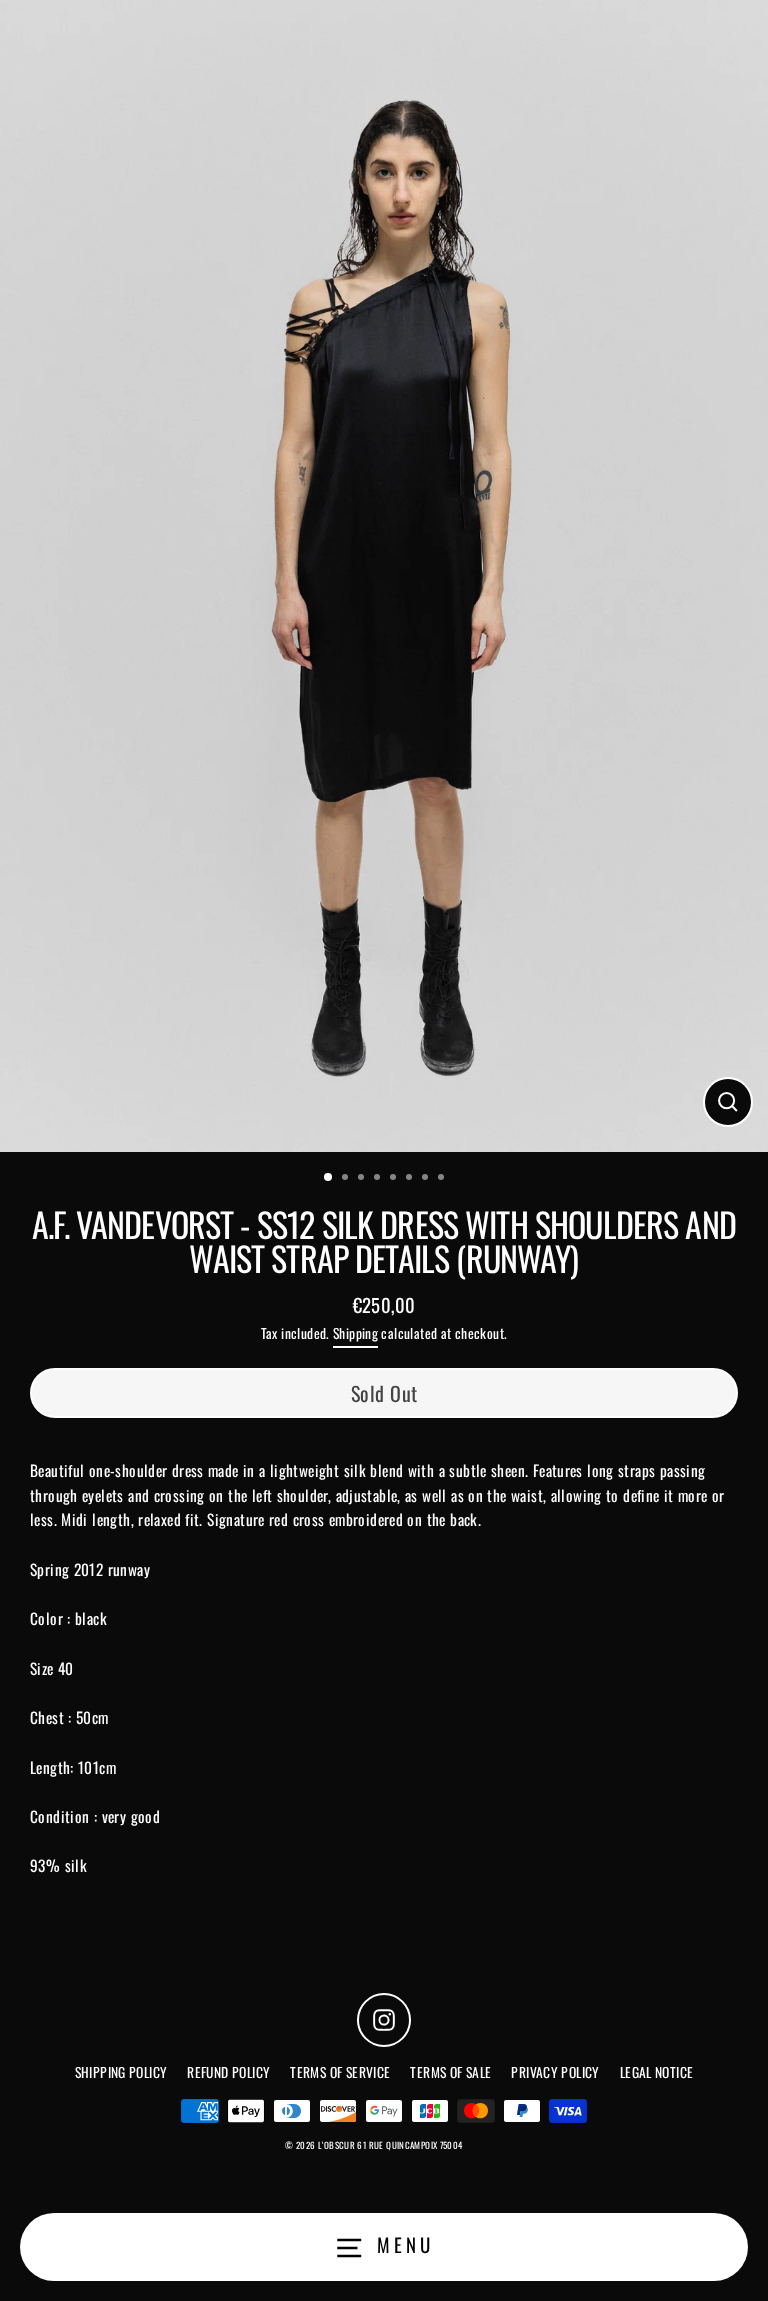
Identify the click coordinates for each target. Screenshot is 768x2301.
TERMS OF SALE (450, 2072)
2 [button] (347, 1179)
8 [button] (443, 1179)
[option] (384, 576)
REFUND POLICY (228, 2072)
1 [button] (329, 1178)
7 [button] (427, 1179)
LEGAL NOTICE (657, 2072)
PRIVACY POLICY (555, 2072)
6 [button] (411, 1179)
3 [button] (363, 1179)
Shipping (355, 1333)
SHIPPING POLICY (121, 2072)
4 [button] (379, 1179)
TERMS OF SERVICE (340, 2072)
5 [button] (395, 1179)
